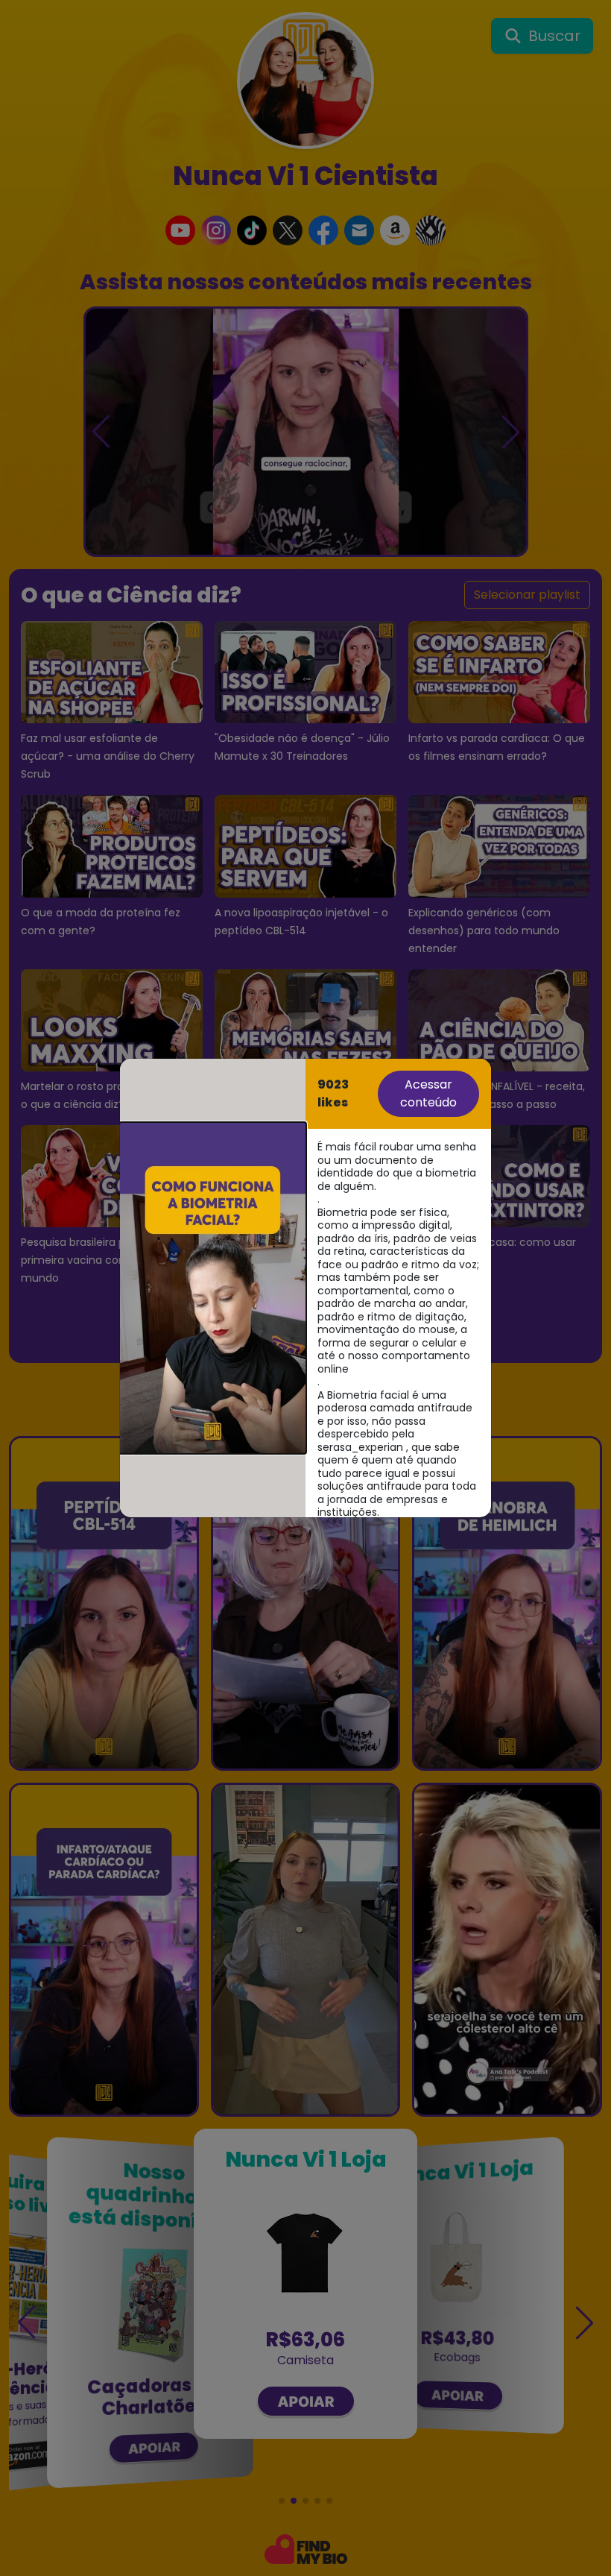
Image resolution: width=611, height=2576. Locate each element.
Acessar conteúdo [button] (428, 1093)
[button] (213, 1288)
